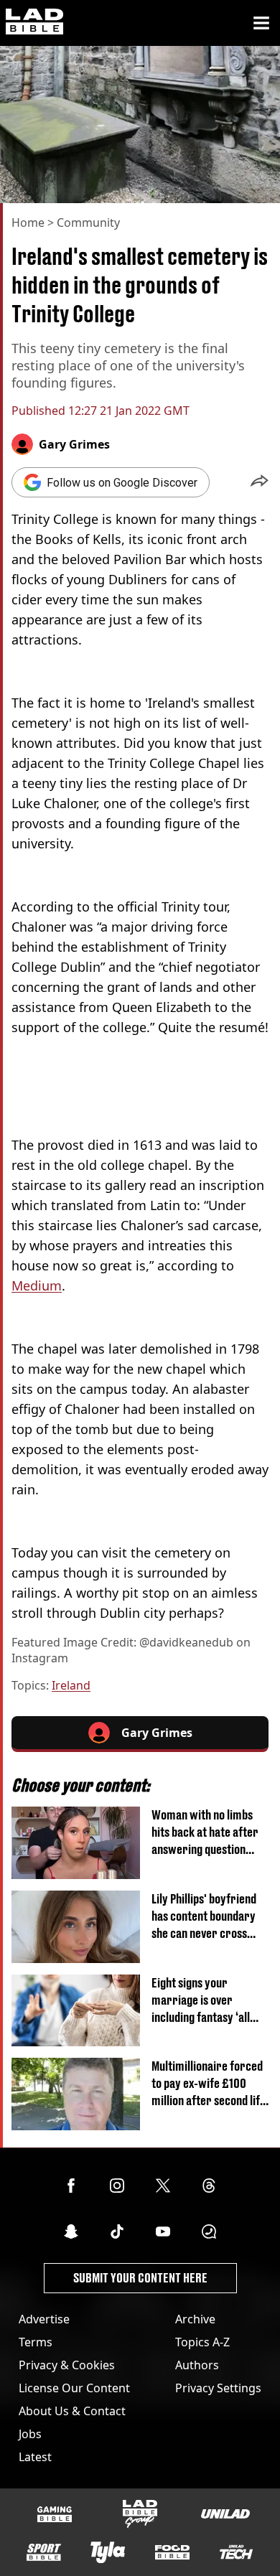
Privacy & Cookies (67, 2365)
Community (88, 223)
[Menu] (261, 23)
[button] (260, 482)
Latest (35, 2457)
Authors (197, 2365)
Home (28, 223)
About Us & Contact (72, 2411)
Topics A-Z (202, 2342)
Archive (195, 2319)
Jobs (30, 2434)
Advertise (44, 2319)
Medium (37, 1285)
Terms (36, 2342)
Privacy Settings (218, 2388)
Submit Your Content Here (140, 2278)
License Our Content (74, 2388)
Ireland (71, 1685)
